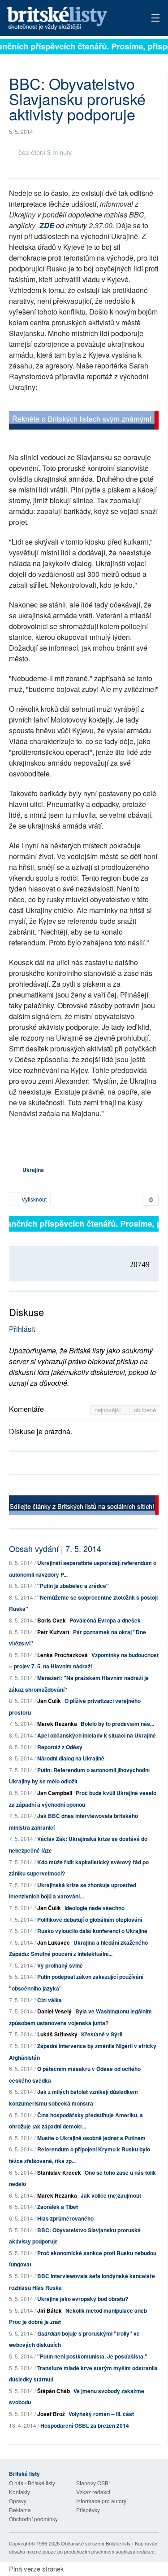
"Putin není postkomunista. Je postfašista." (92, 2356)
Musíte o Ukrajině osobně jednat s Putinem (91, 2138)
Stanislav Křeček (59, 2173)
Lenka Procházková (62, 1655)
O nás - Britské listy (32, 2483)
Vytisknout (33, 1199)
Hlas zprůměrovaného (65, 2218)
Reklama (20, 2510)
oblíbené (145, 1410)
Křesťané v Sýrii (102, 2034)
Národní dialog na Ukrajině (71, 1758)
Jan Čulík (49, 1701)
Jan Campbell (55, 1793)
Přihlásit (22, 1329)
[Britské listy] (84, 421)
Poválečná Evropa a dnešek (105, 1620)
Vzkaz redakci (93, 2492)
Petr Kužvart (53, 1632)
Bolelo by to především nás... (117, 1724)
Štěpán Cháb (54, 2391)
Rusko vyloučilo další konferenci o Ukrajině (92, 1931)
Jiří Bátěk (50, 2310)
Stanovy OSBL (94, 2483)
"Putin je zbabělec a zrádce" (73, 1586)
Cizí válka (50, 2000)
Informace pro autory (101, 2501)
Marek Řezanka (57, 1724)
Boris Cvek (52, 1620)
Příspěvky (88, 2510)
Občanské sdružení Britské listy (96, 2543)
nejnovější (109, 1410)
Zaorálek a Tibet (58, 2207)
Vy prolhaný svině (60, 1965)
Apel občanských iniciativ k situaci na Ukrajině (97, 1735)
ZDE (47, 225)
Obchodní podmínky (33, 2519)
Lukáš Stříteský (57, 2034)
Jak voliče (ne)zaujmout (111, 2195)
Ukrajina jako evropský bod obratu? (83, 2299)
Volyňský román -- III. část (101, 2414)
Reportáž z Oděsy (60, 1747)
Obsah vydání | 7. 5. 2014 (55, 1548)
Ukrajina (33, 1170)
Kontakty (19, 2492)
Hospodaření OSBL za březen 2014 (85, 2425)
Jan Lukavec (54, 1942)
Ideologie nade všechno (95, 1908)
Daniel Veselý (54, 2011)
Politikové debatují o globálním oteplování (90, 1920)
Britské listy (69, 19)
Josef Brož (51, 2414)
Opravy (18, 2501)
